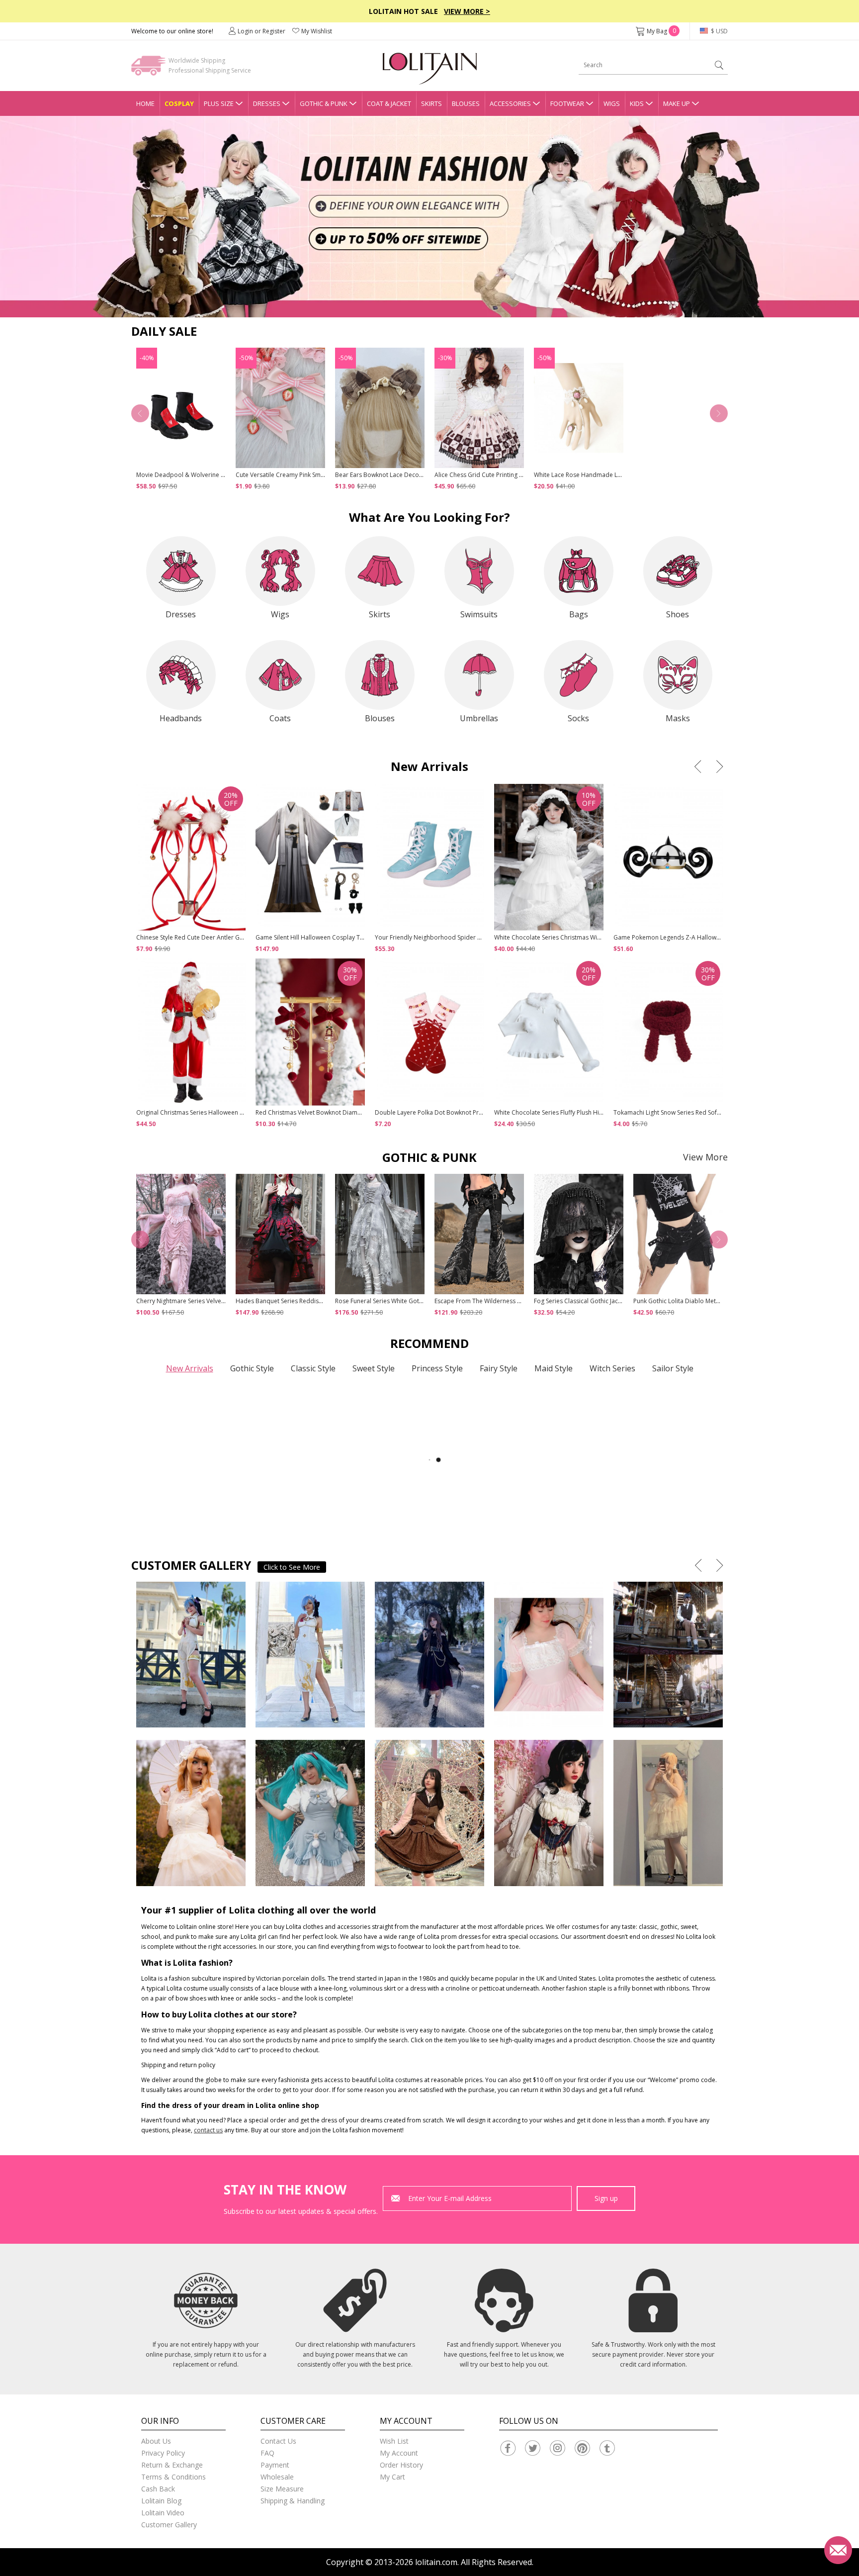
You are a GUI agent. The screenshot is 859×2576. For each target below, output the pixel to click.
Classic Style (313, 1368)
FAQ (267, 2453)
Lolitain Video (163, 2513)
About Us (156, 2441)
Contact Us (278, 2441)
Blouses (466, 103)
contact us (208, 2130)
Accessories (510, 103)
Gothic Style (252, 1368)
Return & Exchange (172, 2465)
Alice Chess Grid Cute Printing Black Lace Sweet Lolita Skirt (515, 475)
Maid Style (554, 1368)
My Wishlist (317, 31)
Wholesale (277, 2477)
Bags (579, 614)
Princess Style (437, 1368)
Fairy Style (499, 1368)
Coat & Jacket (389, 103)
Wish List (394, 2441)
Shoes (678, 614)
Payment (275, 2465)
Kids (637, 103)
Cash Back (158, 2489)
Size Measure (282, 2489)
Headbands (181, 718)
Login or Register (261, 31)
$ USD (719, 31)
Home (145, 103)
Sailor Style (673, 1368)
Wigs (612, 103)
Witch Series (612, 1368)
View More (705, 1157)
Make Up (677, 103)
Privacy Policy (163, 2453)
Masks (678, 718)
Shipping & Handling (293, 2501)
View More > (467, 11)
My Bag (661, 31)
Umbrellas (479, 718)
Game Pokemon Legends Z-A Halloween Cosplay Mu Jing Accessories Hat (716, 937)
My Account (399, 2453)
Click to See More (292, 1567)
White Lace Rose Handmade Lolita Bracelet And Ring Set (612, 475)
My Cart (392, 2477)
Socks (578, 718)
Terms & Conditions (173, 2477)
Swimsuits (479, 614)
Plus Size (219, 103)
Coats (280, 718)
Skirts (431, 103)
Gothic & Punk (324, 103)
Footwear (567, 103)
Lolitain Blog (161, 2501)
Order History (401, 2465)
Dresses (267, 103)
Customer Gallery (169, 2525)
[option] (429, 217)
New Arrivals (190, 1368)
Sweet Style (374, 1368)
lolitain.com (436, 2562)
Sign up (606, 2198)
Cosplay (179, 103)
